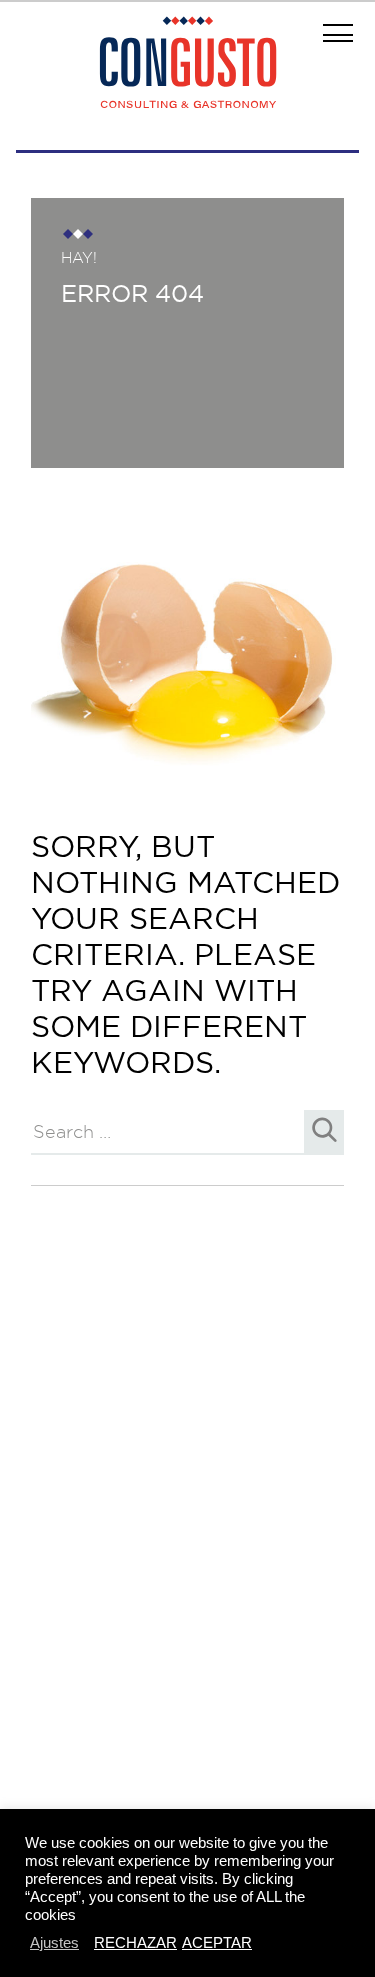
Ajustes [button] (54, 1942)
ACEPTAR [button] (217, 1942)
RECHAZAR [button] (135, 1942)
